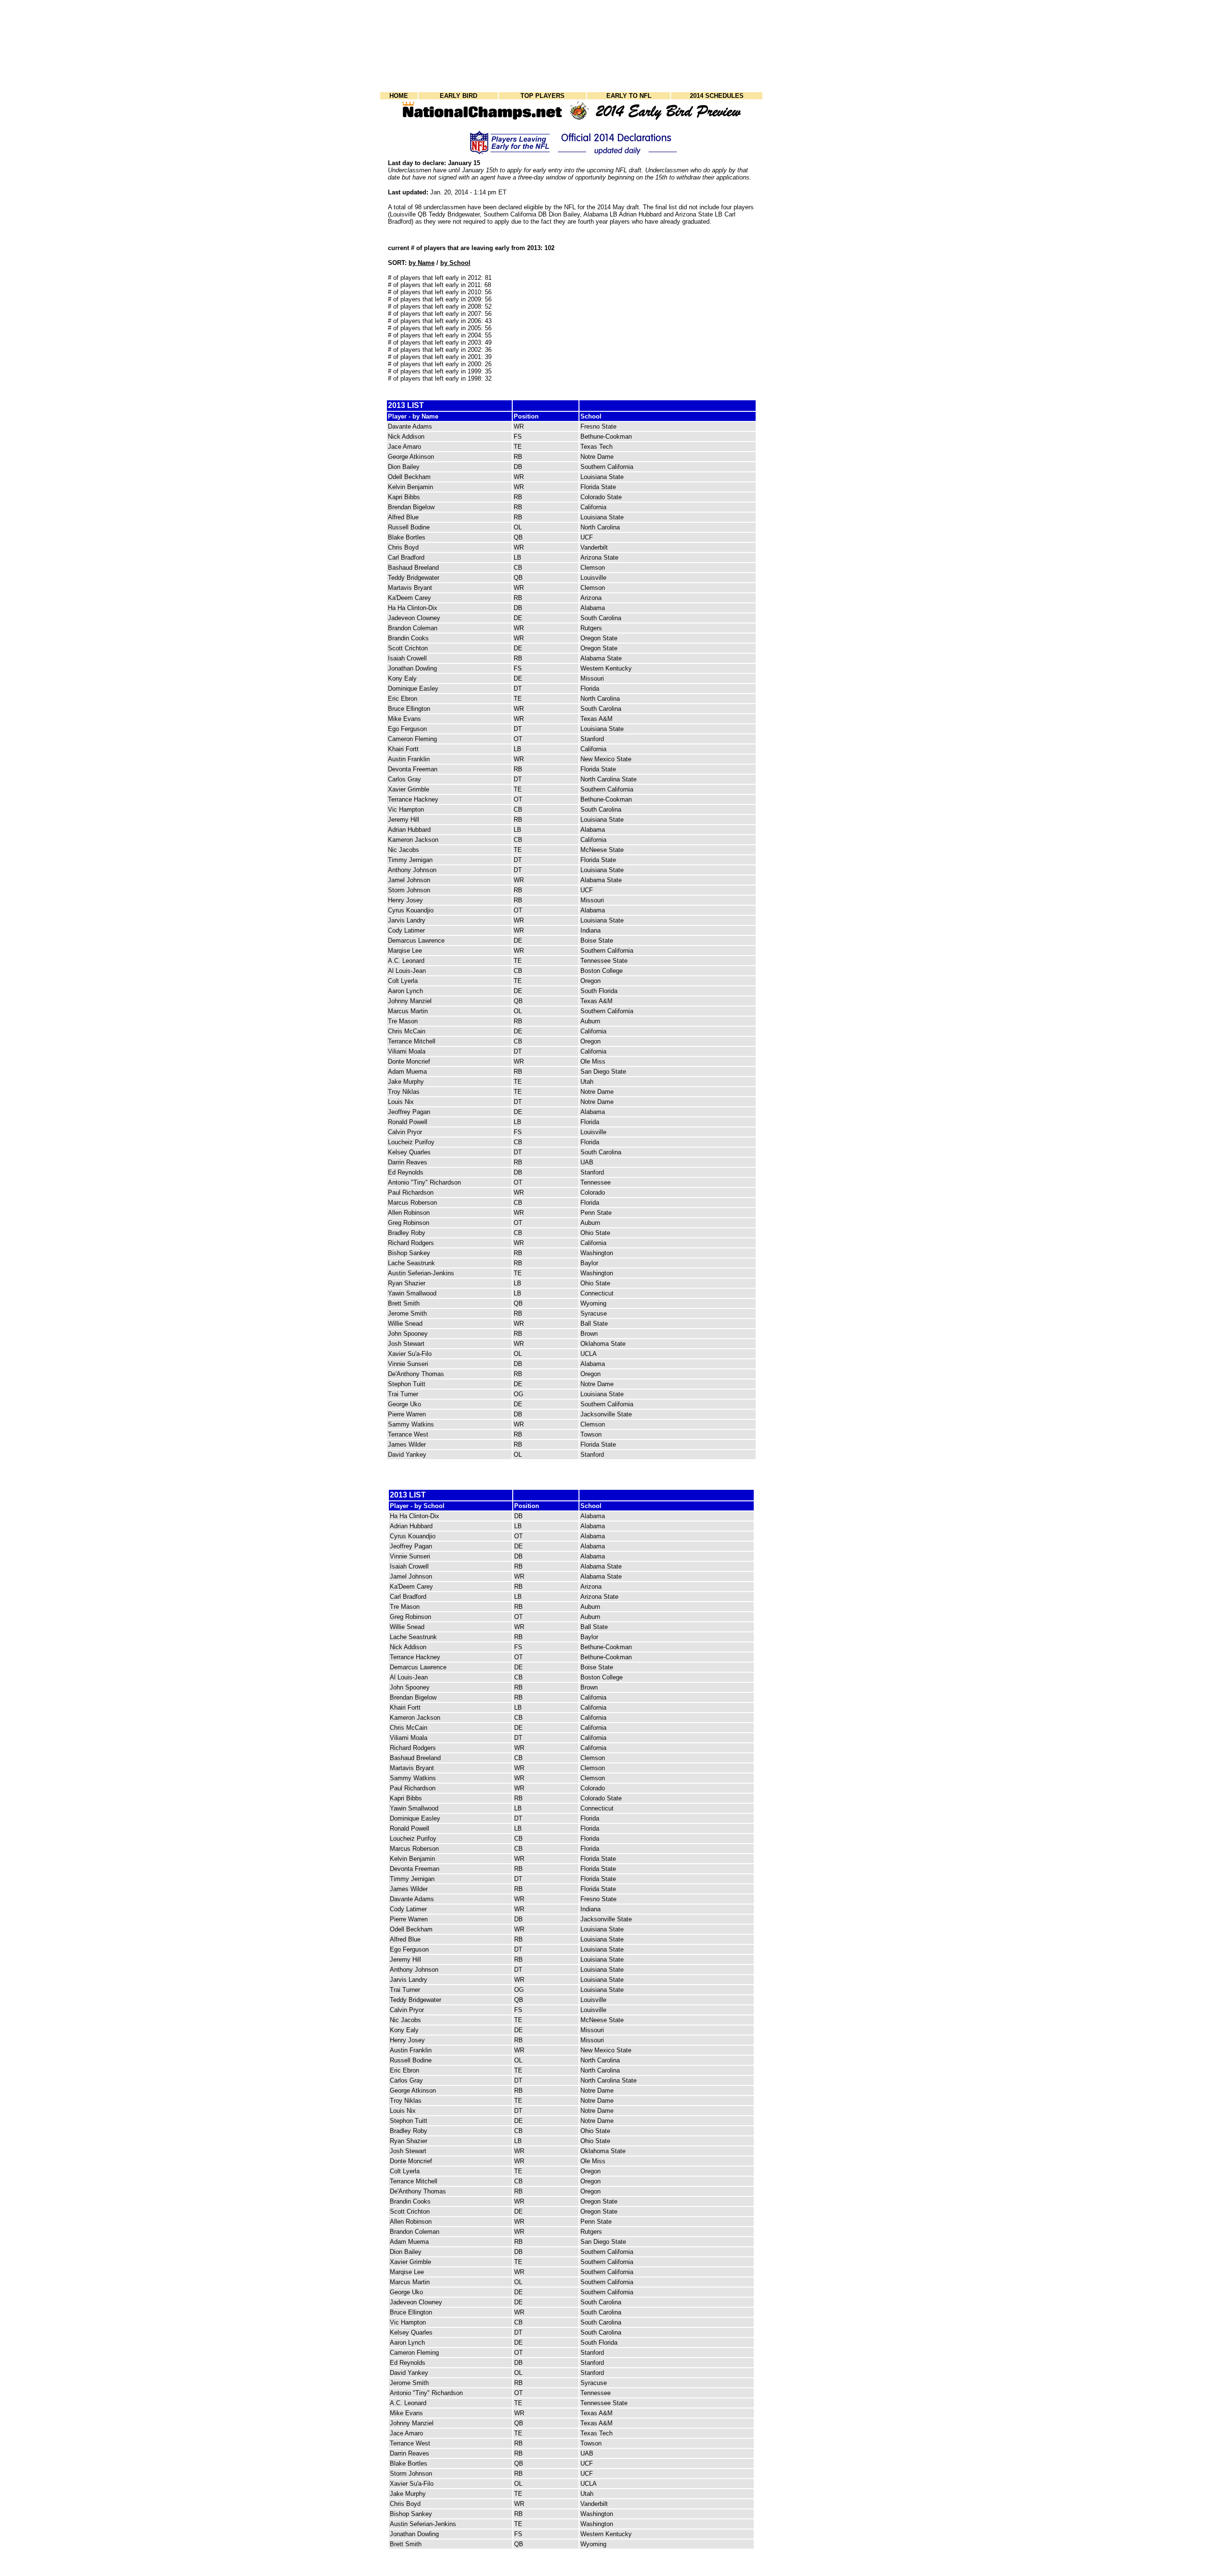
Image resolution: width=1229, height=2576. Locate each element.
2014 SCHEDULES (717, 96)
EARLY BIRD (458, 96)
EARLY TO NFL (629, 96)
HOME (399, 96)
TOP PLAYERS (542, 96)
